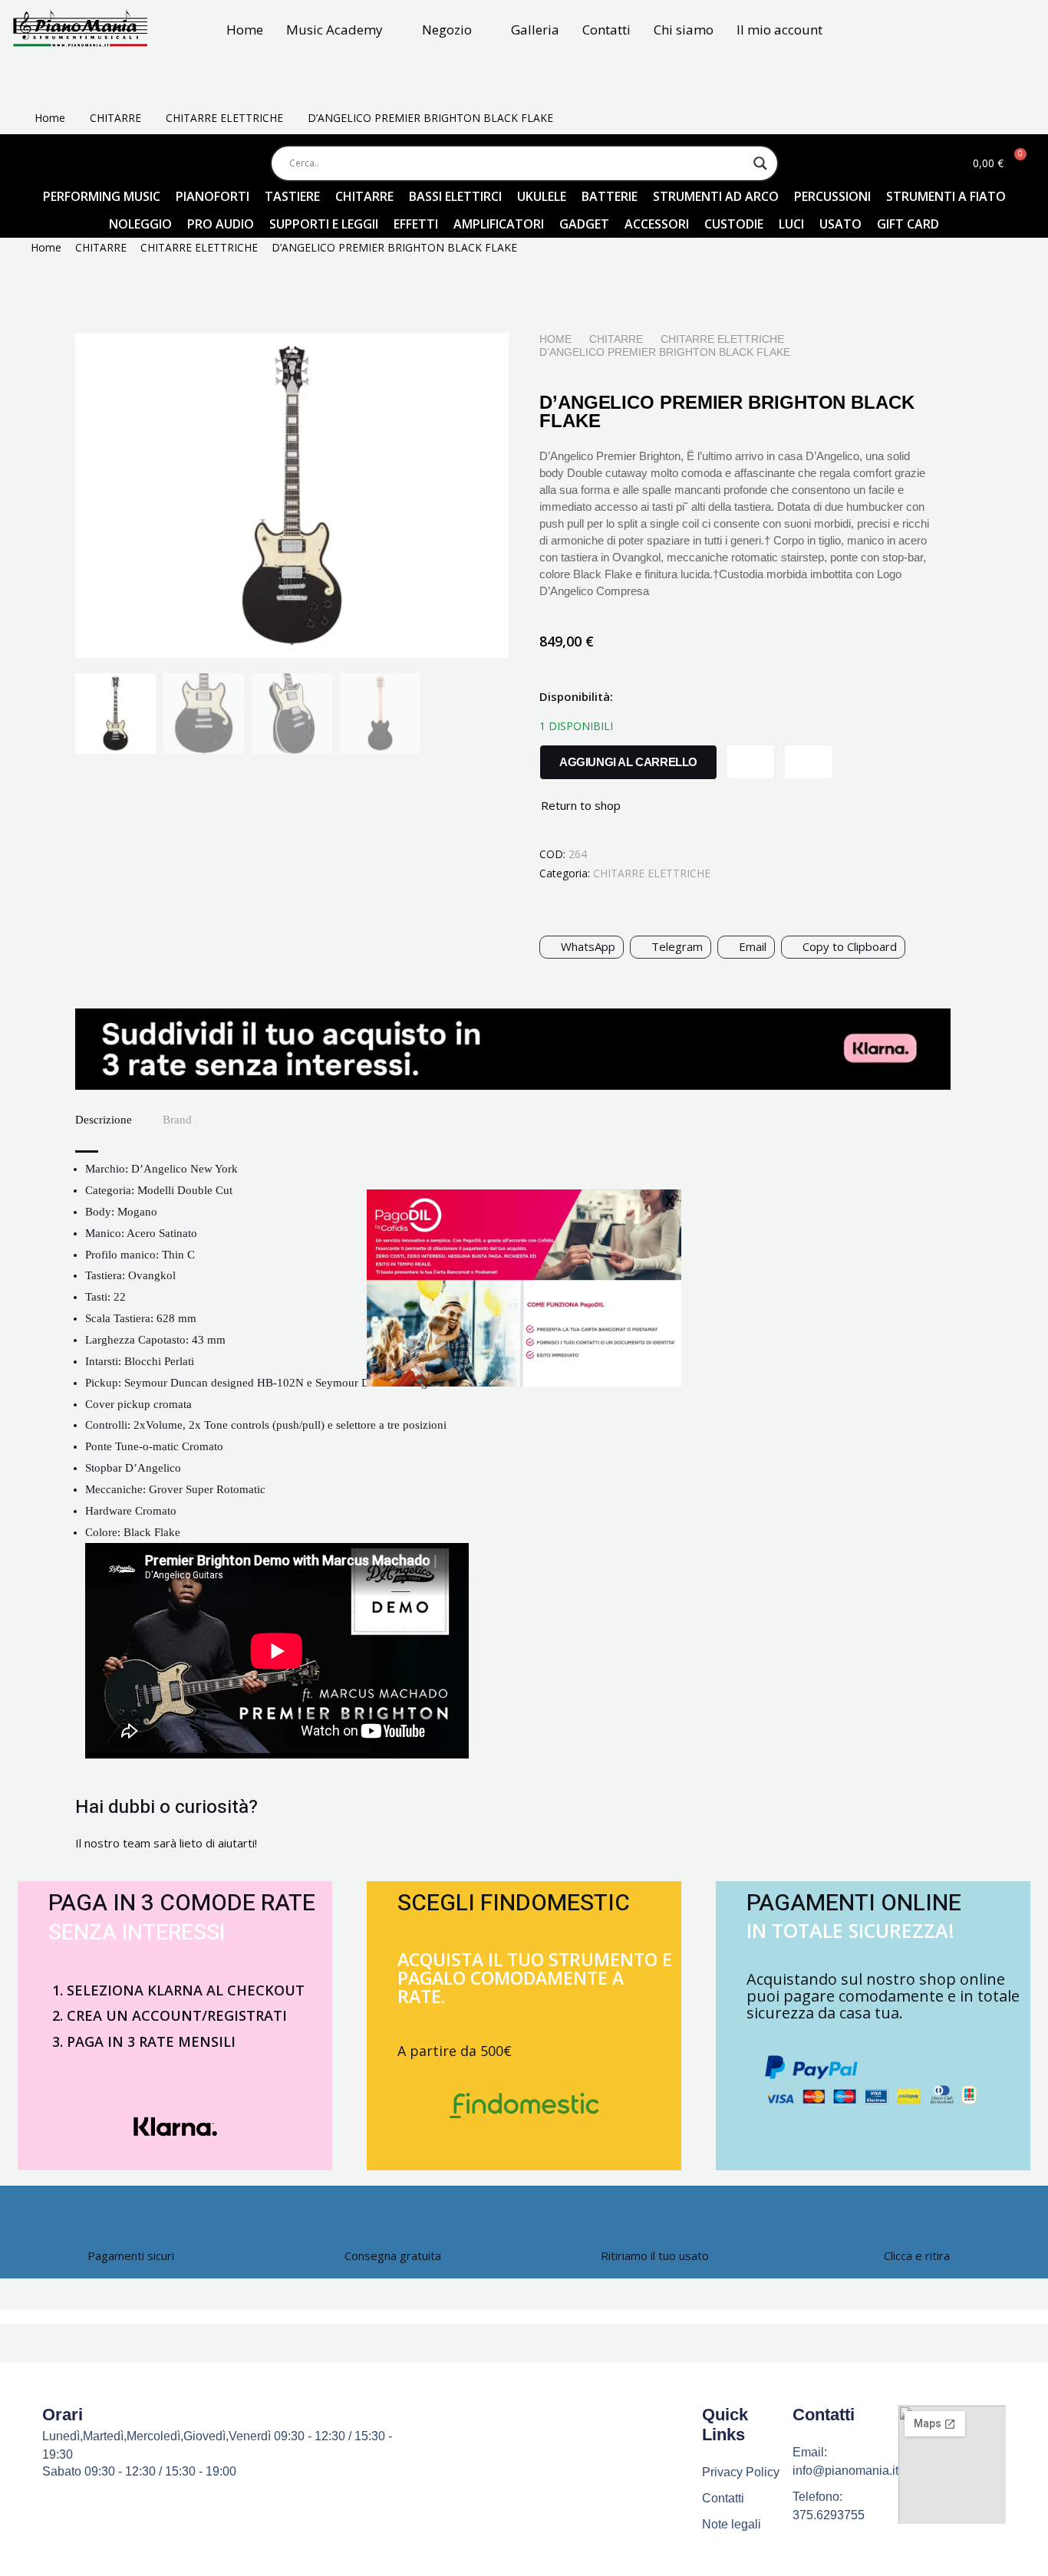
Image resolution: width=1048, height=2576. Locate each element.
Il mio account (779, 30)
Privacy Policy (741, 2472)
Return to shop (581, 805)
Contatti (606, 30)
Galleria (535, 30)
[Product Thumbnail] (463, 364)
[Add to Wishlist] (750, 762)
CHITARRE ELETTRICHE (224, 118)
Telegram (677, 946)
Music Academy (335, 30)
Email (753, 946)
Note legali (732, 2524)
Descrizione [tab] (104, 1120)
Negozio (447, 30)
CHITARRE (115, 118)
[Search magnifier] (760, 163)
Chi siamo (684, 30)
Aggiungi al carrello (628, 762)
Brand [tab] (177, 1120)
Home (245, 30)
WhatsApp (588, 946)
